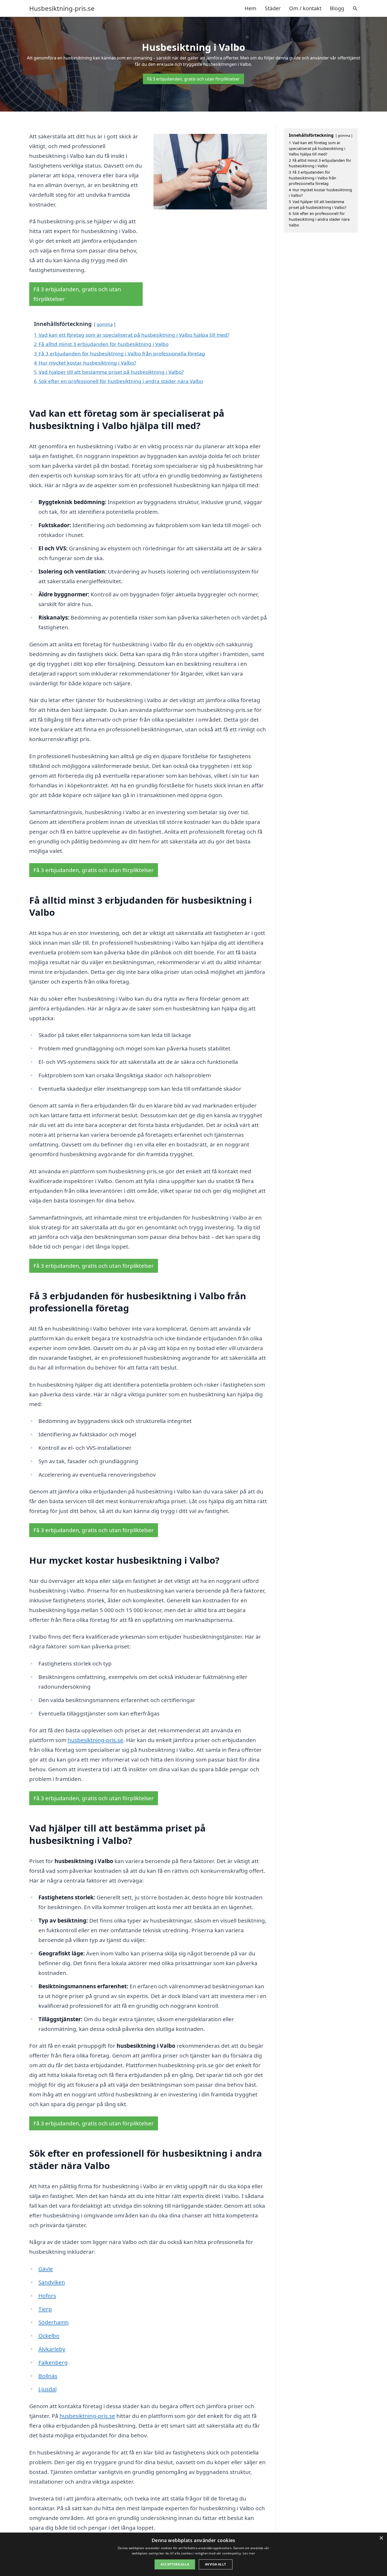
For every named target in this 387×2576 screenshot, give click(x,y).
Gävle (46, 2269)
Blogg (337, 8)
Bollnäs (48, 2376)
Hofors (47, 2296)
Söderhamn (54, 2322)
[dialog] (193, 2554)
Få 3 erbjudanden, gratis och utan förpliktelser (193, 79)
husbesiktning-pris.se (95, 1740)
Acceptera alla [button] (175, 2564)
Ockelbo (49, 2336)
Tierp (45, 2309)
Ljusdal (48, 2389)
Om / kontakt (305, 8)
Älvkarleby (52, 2349)
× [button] (381, 2538)
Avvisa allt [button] (215, 2564)
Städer (273, 8)
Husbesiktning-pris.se (62, 8)
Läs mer (249, 2553)
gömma (105, 324)
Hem (250, 8)
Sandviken (52, 2282)
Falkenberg (53, 2362)
